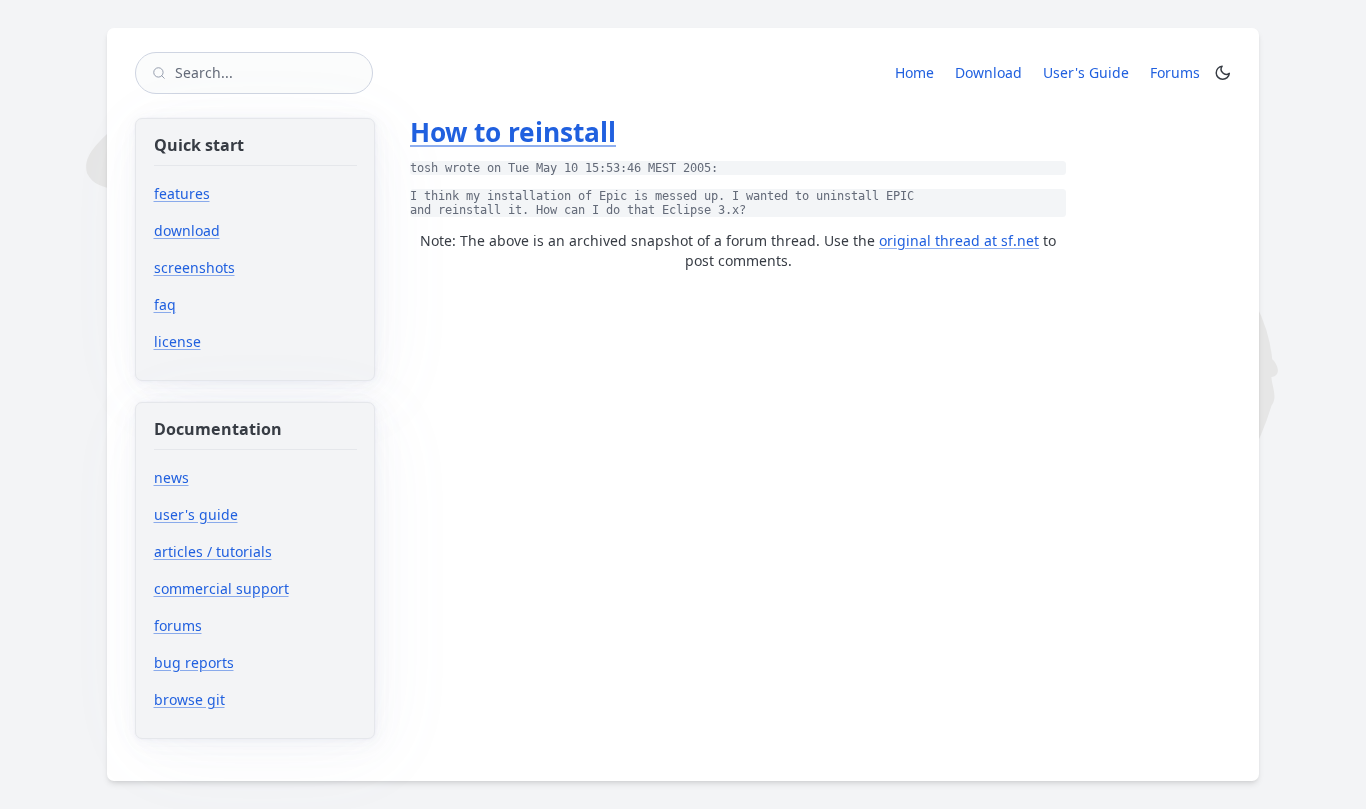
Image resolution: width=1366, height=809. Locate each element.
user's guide (196, 514)
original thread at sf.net (959, 240)
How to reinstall (513, 132)
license (177, 341)
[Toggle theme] (1223, 73)
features (182, 193)
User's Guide (1086, 72)
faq (165, 304)
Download (988, 72)
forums (239, 625)
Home (914, 72)
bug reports (255, 662)
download (187, 230)
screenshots (194, 267)
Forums (1178, 72)
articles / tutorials (213, 551)
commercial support (221, 588)
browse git (251, 699)
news (171, 477)
